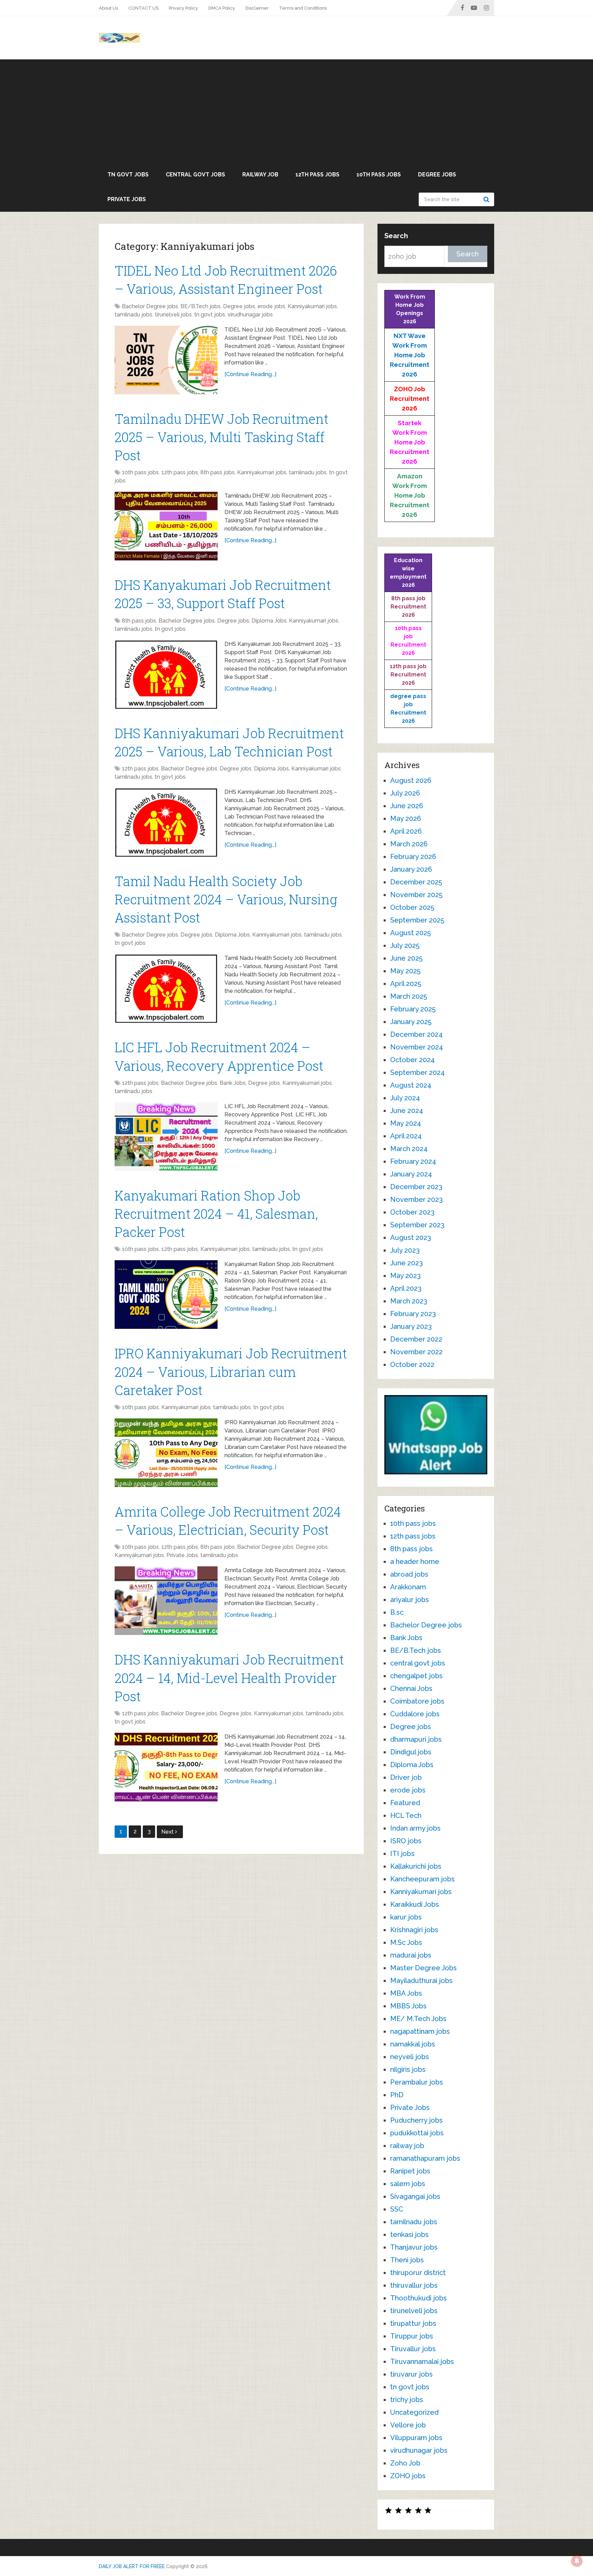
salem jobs (408, 2184)
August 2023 (411, 1238)
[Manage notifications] (577, 2561)
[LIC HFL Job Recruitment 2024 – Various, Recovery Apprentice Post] (166, 1137)
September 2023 (417, 1225)
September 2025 (417, 920)
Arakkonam (408, 1587)
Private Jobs (127, 199)
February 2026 (413, 857)
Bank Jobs (233, 1083)
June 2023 (406, 1263)
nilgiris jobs (408, 2069)
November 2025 (416, 895)
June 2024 (407, 1111)
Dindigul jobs (411, 1752)
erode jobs (271, 306)
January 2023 (411, 1326)
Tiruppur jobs (412, 2336)
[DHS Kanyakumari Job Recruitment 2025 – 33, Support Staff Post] (166, 674)
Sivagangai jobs (415, 2196)
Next (168, 1832)
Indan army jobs (415, 1828)
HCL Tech (406, 1815)
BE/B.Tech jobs (201, 306)
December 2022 (416, 1339)
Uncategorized (414, 2412)
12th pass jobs (317, 175)
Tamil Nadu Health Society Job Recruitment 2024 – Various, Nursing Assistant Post (226, 899)
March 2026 (409, 844)
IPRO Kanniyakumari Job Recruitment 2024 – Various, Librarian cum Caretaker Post (231, 1371)
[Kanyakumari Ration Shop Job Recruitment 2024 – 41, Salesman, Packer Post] (166, 1295)
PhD (397, 2095)
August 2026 (411, 780)
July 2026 (405, 793)
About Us (108, 8)
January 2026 (411, 869)
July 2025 (405, 945)
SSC (397, 2209)
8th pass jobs (218, 472)
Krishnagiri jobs (414, 1930)
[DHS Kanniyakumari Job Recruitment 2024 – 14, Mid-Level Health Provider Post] (166, 1767)
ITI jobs (402, 1854)
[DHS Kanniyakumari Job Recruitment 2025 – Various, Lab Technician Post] (166, 822)
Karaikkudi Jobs (415, 1904)
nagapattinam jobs (420, 2031)
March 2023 (409, 1301)
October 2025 (412, 907)
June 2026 (407, 806)
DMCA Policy (222, 8)
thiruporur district (418, 2273)
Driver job (406, 1777)
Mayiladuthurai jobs (421, 1981)
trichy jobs (407, 2400)
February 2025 (413, 1009)
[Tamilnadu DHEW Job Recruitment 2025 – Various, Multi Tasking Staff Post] (166, 526)
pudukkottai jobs (417, 2133)
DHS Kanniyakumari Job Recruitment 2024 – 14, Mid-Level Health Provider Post (229, 1678)
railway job (260, 175)
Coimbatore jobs (417, 1701)
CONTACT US (143, 8)
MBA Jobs (406, 1993)
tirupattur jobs (413, 2323)
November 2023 (416, 1199)
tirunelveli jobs (173, 315)
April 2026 (406, 831)
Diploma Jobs (269, 621)
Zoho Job (405, 2463)
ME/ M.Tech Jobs (418, 2019)
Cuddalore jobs (415, 1714)
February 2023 (413, 1314)
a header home (415, 1562)
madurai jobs (411, 1955)
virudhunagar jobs (250, 315)
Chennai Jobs (411, 1689)
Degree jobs (437, 175)
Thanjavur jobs (414, 2247)
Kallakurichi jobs (416, 1866)
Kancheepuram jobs (422, 1879)
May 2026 (406, 819)
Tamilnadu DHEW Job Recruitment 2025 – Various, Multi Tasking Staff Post (222, 437)
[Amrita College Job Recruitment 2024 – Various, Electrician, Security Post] (166, 1601)
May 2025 (405, 971)
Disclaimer (257, 8)
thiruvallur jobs (414, 2285)
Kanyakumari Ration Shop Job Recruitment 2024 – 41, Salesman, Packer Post (216, 1214)
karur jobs (406, 1917)
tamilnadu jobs (133, 315)
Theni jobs (407, 2260)
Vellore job (408, 2425)
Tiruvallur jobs (413, 2349)
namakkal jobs (413, 2044)
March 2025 (409, 996)
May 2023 (405, 1276)
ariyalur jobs (410, 1600)
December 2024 (416, 1034)
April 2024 (406, 1136)
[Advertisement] (296, 111)
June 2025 (406, 958)
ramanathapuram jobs (425, 2158)
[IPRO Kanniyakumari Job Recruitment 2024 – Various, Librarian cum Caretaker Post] (166, 1453)
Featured (405, 1803)
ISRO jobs (406, 1841)
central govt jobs (195, 175)
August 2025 (410, 933)
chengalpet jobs (416, 1676)
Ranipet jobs (410, 2171)
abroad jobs (409, 1574)
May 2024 (406, 1123)
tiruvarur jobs (411, 2374)
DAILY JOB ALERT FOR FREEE (132, 2566)
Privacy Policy (183, 8)
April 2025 (406, 984)
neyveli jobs (410, 2057)
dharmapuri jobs (416, 1739)
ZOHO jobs (408, 2476)
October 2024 (412, 1060)
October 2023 (412, 1212)
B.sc (397, 1612)
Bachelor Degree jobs (150, 306)
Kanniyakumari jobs (312, 306)
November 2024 (417, 1047)
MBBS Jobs (408, 2006)
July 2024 (405, 1098)
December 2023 (416, 1187)
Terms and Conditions (303, 8)
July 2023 (405, 1250)
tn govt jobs (128, 175)
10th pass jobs (379, 175)
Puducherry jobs (416, 2120)
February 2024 (413, 1161)
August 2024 (411, 1085)
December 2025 (416, 882)
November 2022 (416, 1352)
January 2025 (411, 1022)
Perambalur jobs (417, 2082)
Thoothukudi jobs (418, 2298)
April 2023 (406, 1288)
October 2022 (412, 1365)
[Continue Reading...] (250, 374)
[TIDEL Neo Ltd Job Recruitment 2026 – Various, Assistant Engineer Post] (166, 360)
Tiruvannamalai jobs (422, 2362)
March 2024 (409, 1149)
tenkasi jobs (409, 2235)
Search (487, 199)
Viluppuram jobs (416, 2438)
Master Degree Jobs (423, 1968)
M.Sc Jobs (406, 1942)
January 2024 (411, 1174)
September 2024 (417, 1072)
